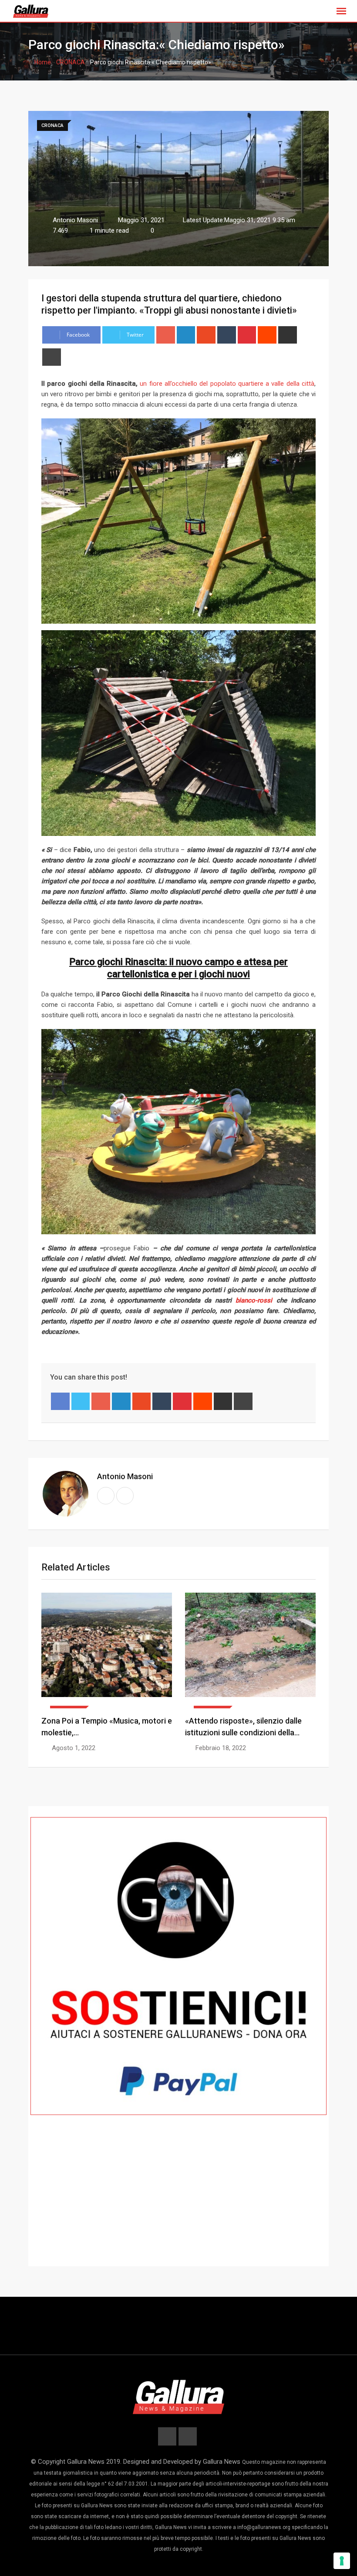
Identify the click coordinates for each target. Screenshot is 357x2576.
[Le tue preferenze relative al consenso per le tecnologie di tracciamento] (342, 2561)
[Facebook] (60, 1401)
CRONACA (71, 62)
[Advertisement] (178, 2203)
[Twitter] (81, 1401)
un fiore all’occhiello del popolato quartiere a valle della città (227, 384)
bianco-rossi (254, 1300)
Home (42, 62)
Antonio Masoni (125, 1476)
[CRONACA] (107, 1651)
